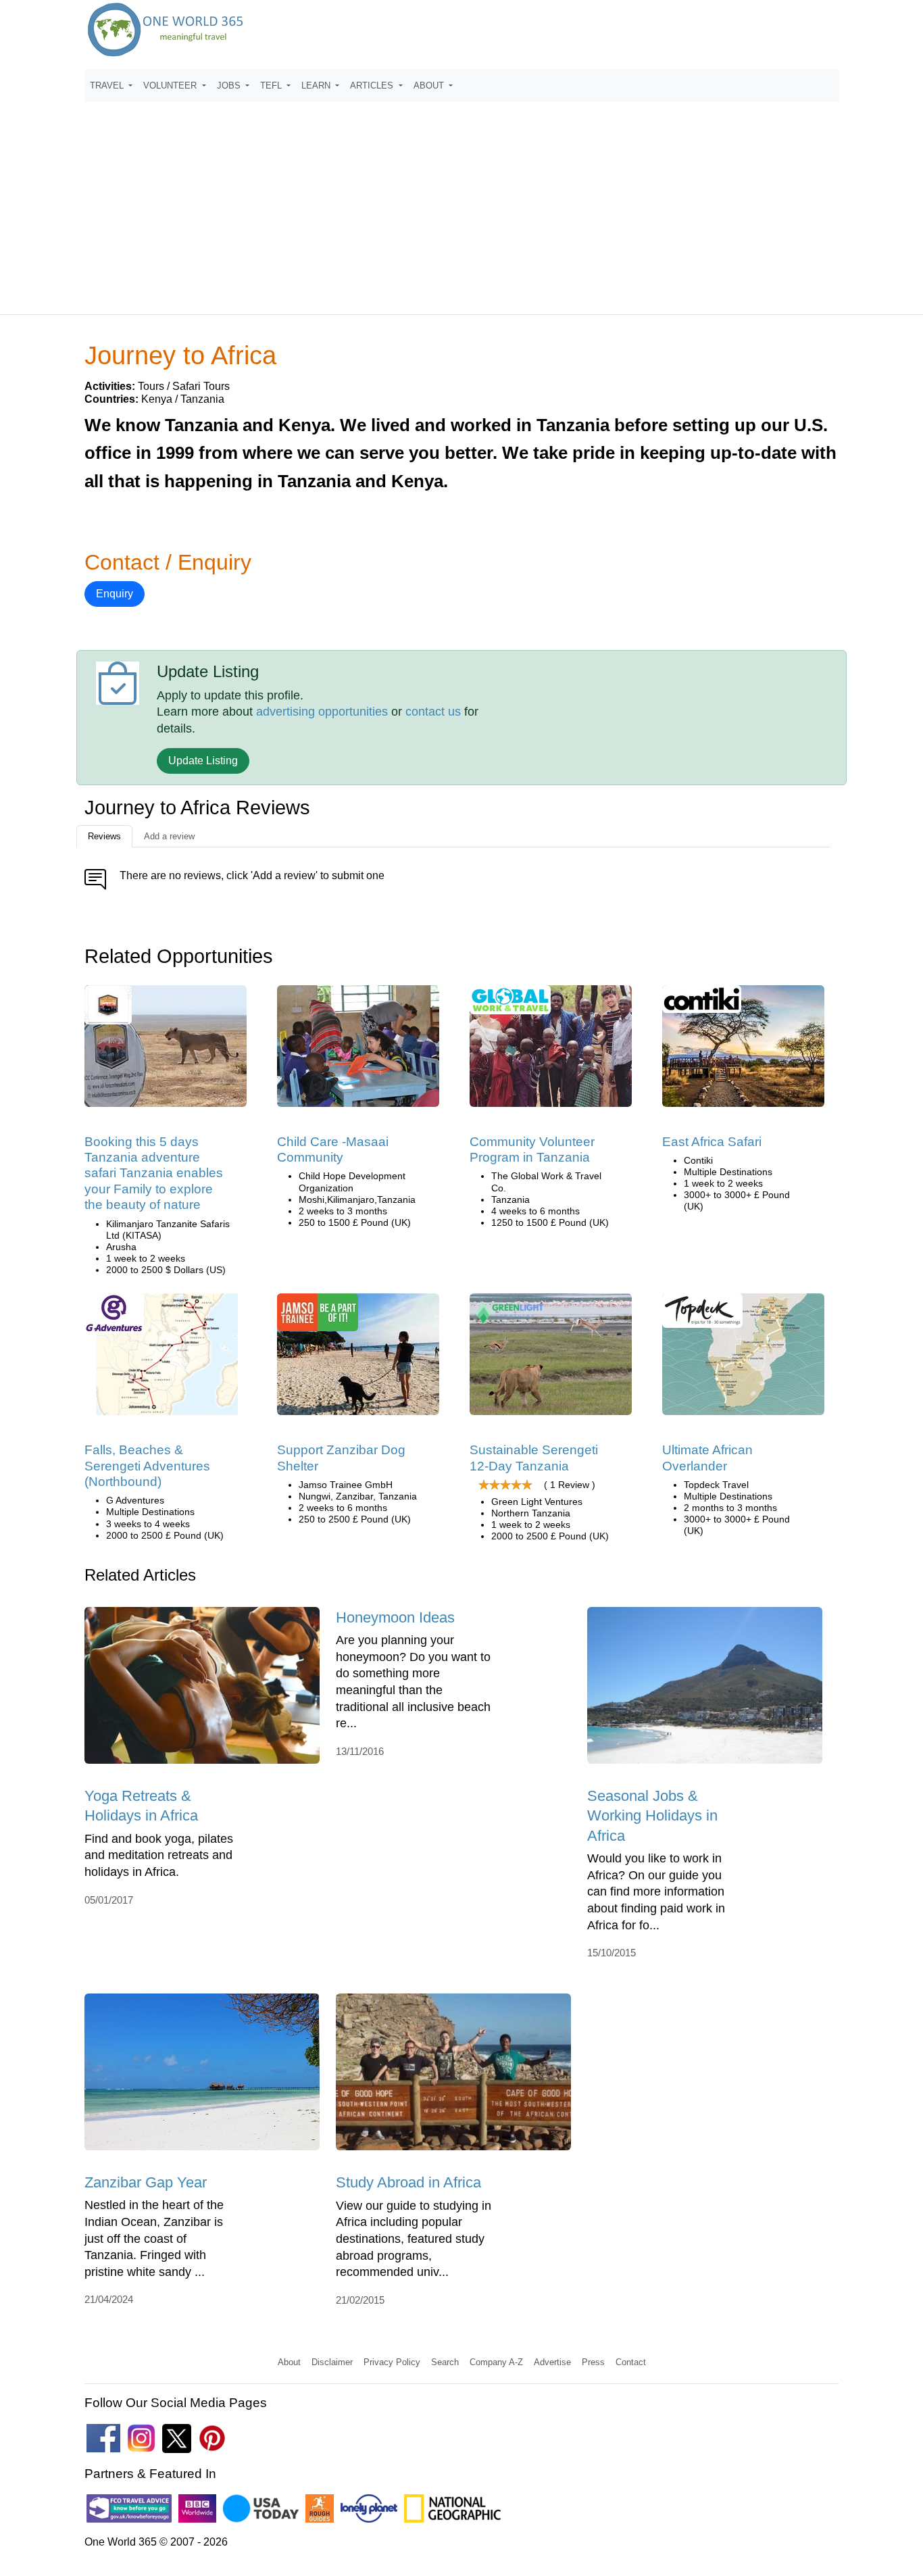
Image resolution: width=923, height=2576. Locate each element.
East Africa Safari (712, 1142)
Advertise (552, 2362)
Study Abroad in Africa (408, 2182)
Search (445, 2362)
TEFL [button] (272, 85)
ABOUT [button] (430, 85)
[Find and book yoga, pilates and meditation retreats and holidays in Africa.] (202, 1690)
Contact (631, 2362)
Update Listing (203, 761)
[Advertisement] (461, 202)
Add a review (169, 836)
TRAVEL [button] (108, 85)
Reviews (104, 836)
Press (593, 2362)
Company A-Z (496, 2362)
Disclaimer (332, 2362)
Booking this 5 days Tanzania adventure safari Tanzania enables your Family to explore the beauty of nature (154, 1173)
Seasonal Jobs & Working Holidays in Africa (652, 1816)
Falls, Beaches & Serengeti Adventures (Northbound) (147, 1466)
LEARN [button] (317, 85)
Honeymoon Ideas (395, 1617)
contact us (433, 712)
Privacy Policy (392, 2362)
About (289, 2362)
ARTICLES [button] (373, 85)
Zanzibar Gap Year (146, 2182)
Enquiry (115, 594)
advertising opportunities (322, 712)
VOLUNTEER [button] (171, 85)
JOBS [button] (230, 85)
